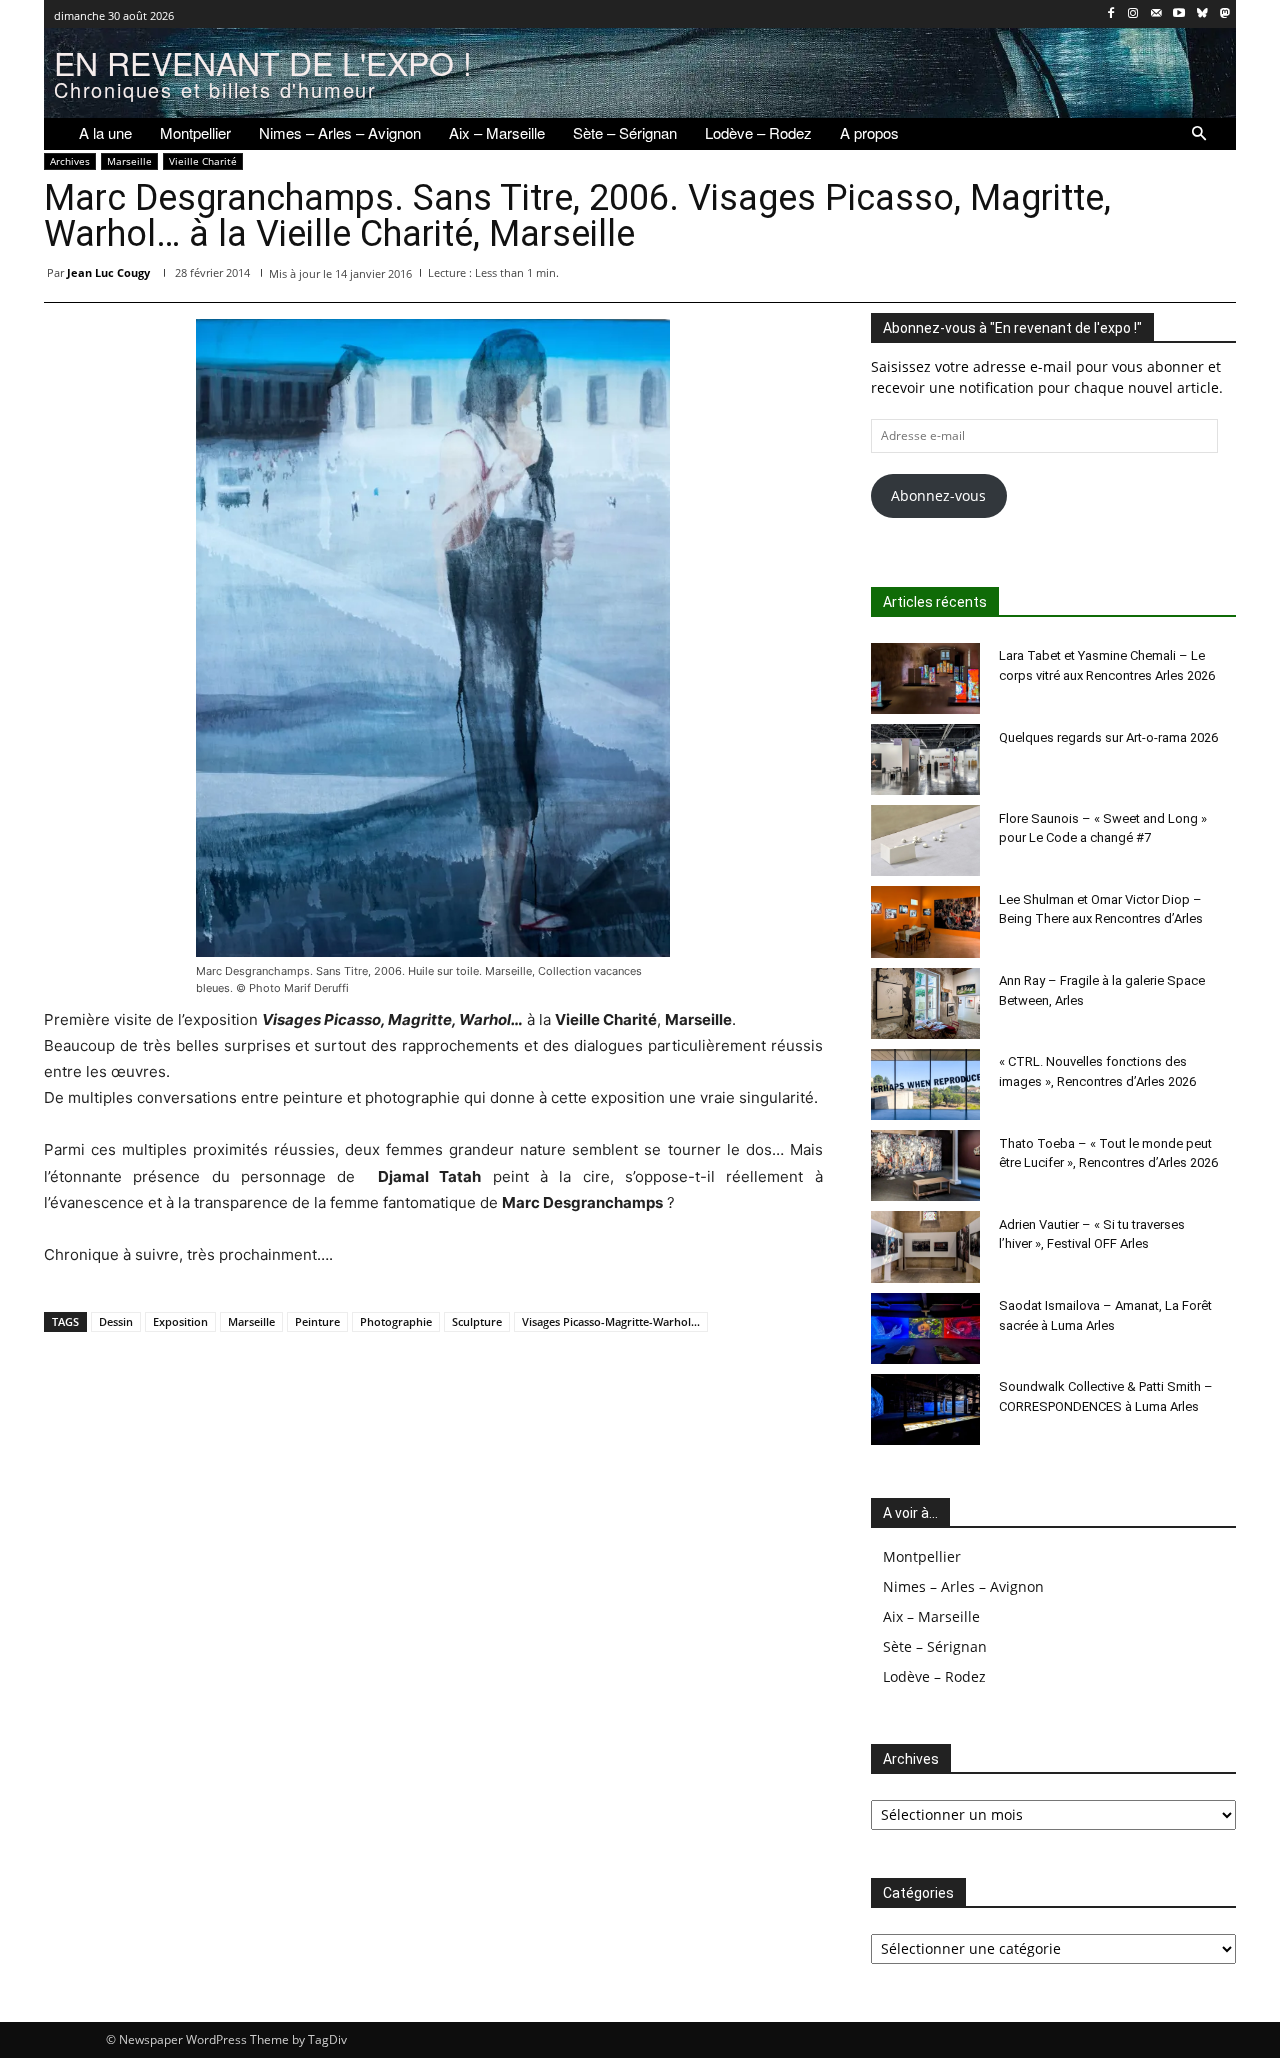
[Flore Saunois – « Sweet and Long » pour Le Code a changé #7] (926, 840)
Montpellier (922, 1556)
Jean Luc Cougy (108, 272)
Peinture (317, 1321)
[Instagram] (1133, 14)
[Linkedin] (1078, 277)
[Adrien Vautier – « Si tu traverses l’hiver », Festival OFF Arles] (926, 1246)
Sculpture (477, 1321)
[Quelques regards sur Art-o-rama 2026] (926, 759)
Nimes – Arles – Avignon (963, 1586)
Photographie (396, 1321)
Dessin (116, 1321)
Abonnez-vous (938, 495)
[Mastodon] (1224, 14)
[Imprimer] (1170, 277)
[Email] (1124, 277)
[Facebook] (1110, 14)
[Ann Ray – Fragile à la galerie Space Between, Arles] (926, 1003)
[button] (1199, 134)
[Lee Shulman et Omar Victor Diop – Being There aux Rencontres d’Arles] (926, 921)
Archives (70, 161)
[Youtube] (1179, 14)
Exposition (180, 1321)
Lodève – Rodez (934, 1676)
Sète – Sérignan (935, 1646)
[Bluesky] (1201, 14)
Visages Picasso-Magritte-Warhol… (611, 1321)
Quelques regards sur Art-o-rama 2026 (1108, 737)
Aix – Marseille (931, 1616)
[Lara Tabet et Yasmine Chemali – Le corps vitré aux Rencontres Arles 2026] (926, 678)
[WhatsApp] (1032, 277)
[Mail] (1156, 14)
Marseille (129, 161)
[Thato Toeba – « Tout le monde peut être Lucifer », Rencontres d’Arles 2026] (926, 1165)
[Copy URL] (1216, 277)
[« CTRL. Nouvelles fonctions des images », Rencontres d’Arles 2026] (926, 1084)
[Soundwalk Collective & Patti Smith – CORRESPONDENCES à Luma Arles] (926, 1409)
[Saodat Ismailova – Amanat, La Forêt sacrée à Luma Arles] (926, 1328)
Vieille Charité (203, 161)
